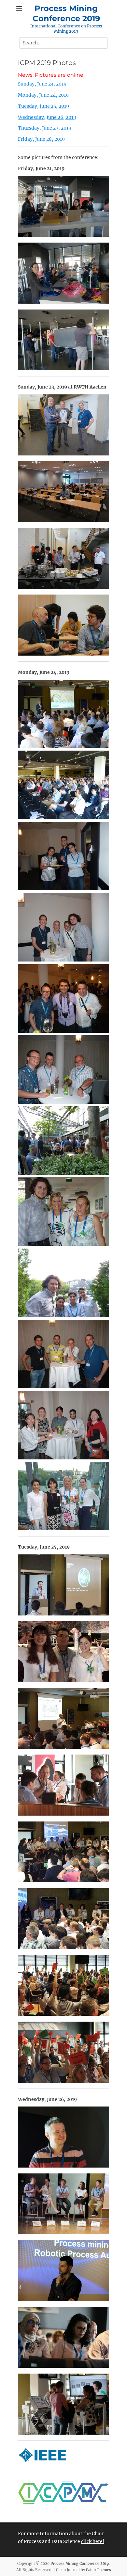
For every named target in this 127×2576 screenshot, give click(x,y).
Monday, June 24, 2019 (43, 95)
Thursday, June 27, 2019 (45, 128)
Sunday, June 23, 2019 (42, 84)
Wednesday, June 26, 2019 (47, 117)
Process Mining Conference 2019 (80, 2564)
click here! (93, 2541)
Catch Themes (99, 2570)
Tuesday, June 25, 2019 (43, 106)
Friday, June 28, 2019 (41, 139)
